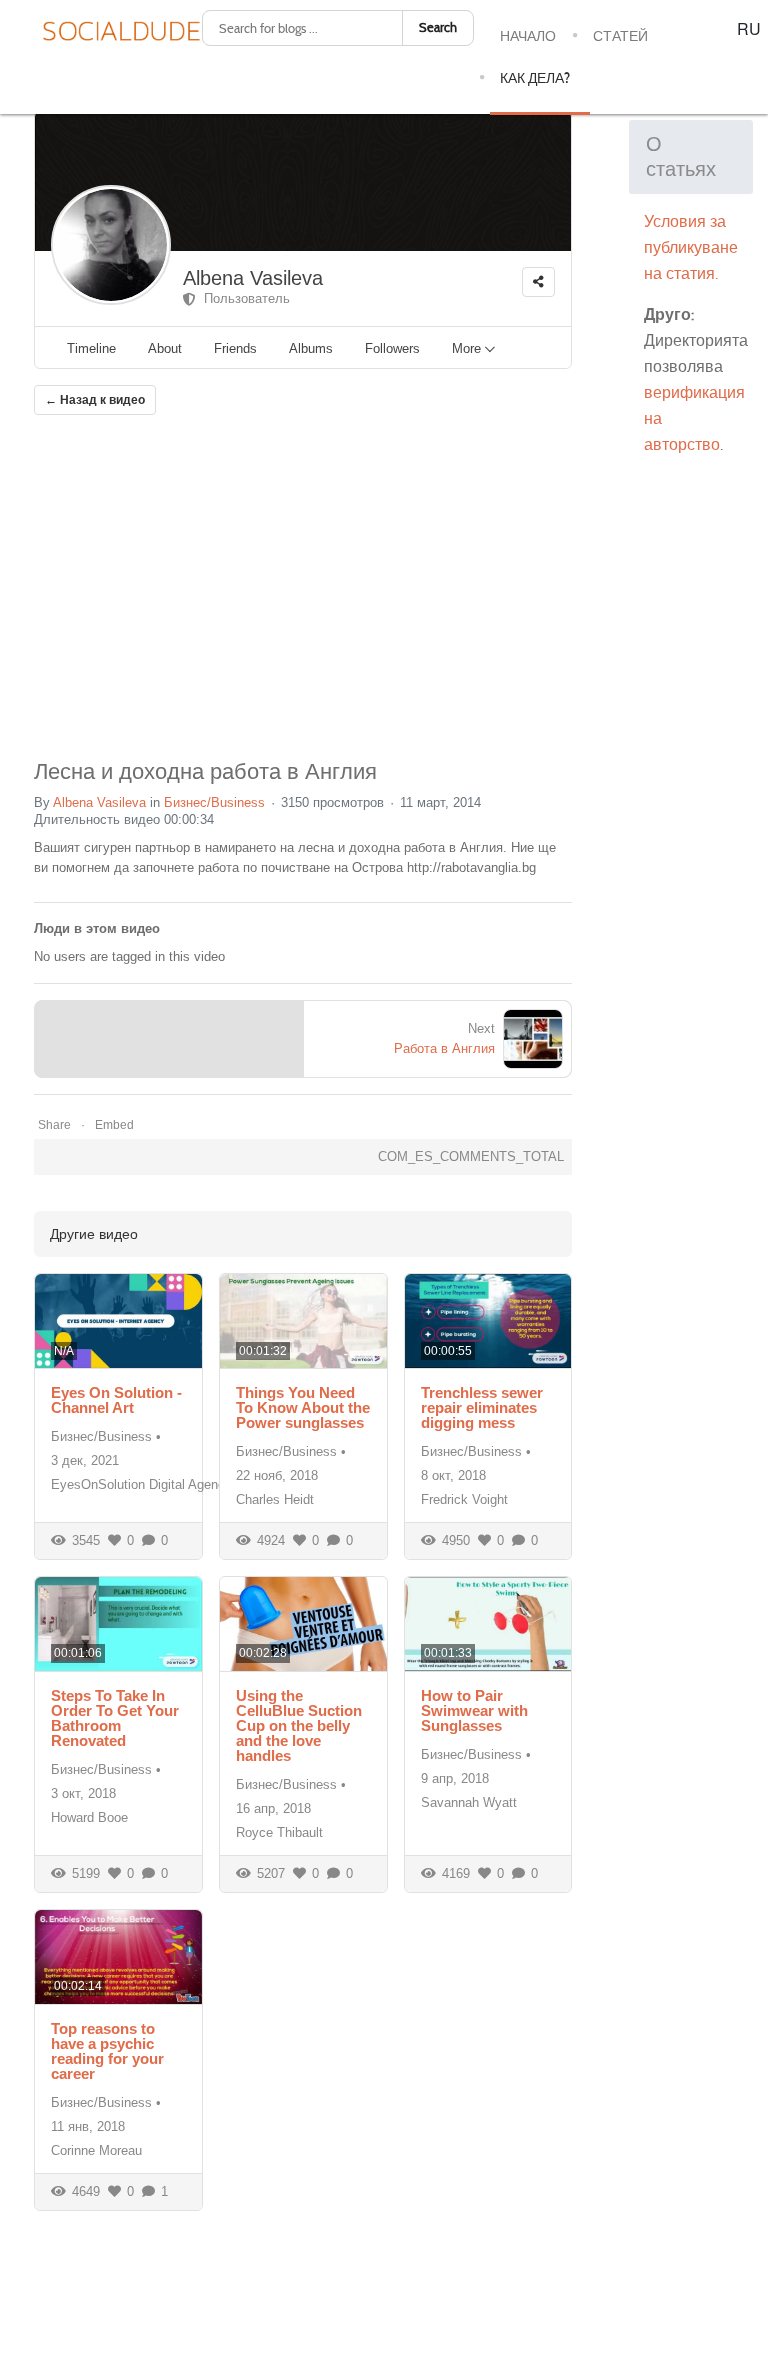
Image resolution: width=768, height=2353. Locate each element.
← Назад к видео (95, 400)
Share (54, 1125)
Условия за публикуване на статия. (691, 247)
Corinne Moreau (96, 2150)
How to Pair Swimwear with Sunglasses (474, 1710)
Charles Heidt (275, 1499)
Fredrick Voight (464, 1499)
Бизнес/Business (214, 802)
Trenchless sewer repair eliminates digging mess (482, 1407)
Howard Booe (89, 1817)
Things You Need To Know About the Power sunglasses (303, 1407)
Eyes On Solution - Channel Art (116, 1400)
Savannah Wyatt (469, 1802)
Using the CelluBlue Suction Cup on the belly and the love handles (299, 1725)
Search (438, 27)
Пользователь (243, 298)
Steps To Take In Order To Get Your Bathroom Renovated (115, 1718)
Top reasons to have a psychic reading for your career (107, 2051)
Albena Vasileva (253, 278)
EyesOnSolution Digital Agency (141, 1484)
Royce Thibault (279, 1832)
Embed (114, 1125)
